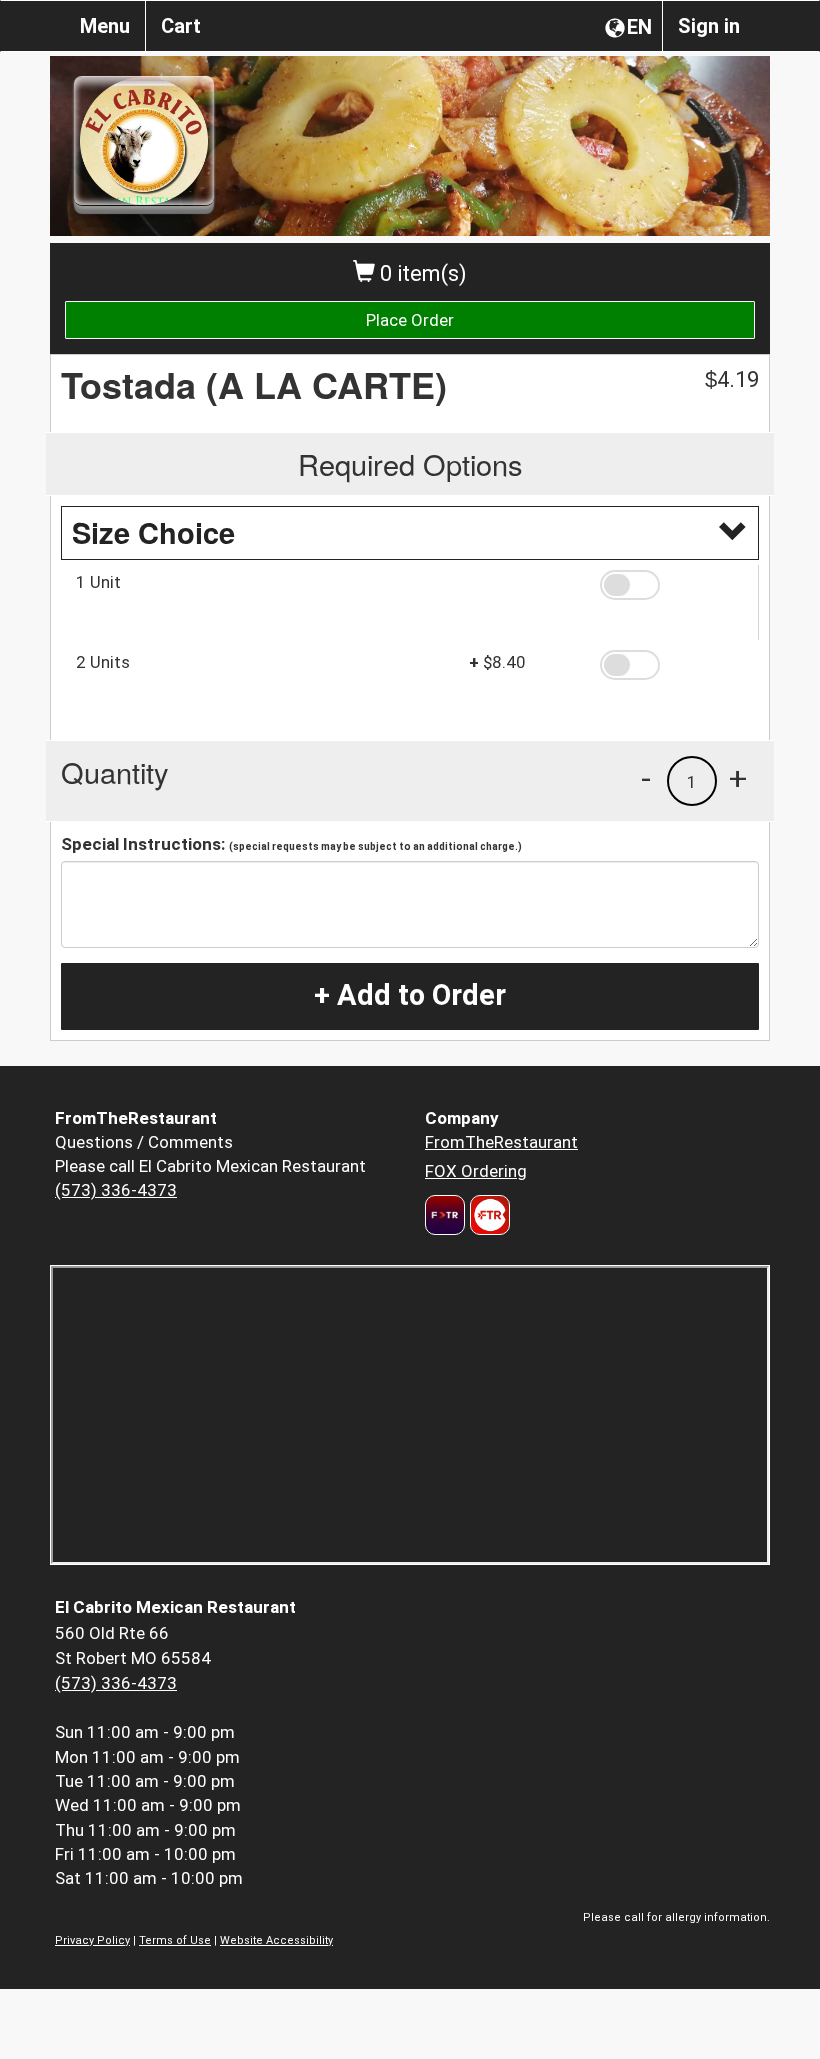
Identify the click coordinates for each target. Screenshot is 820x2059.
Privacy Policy (92, 1940)
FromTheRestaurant (501, 1142)
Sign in (709, 26)
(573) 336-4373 (116, 1190)
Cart (181, 26)
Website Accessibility (276, 1940)
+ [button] (738, 778)
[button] (672, 585)
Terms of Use (175, 1940)
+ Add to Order (410, 995)
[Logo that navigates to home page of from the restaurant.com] (445, 1215)
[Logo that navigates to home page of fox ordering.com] (487, 1215)
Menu (105, 26)
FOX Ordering (476, 1171)
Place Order (410, 320)
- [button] (646, 778)
